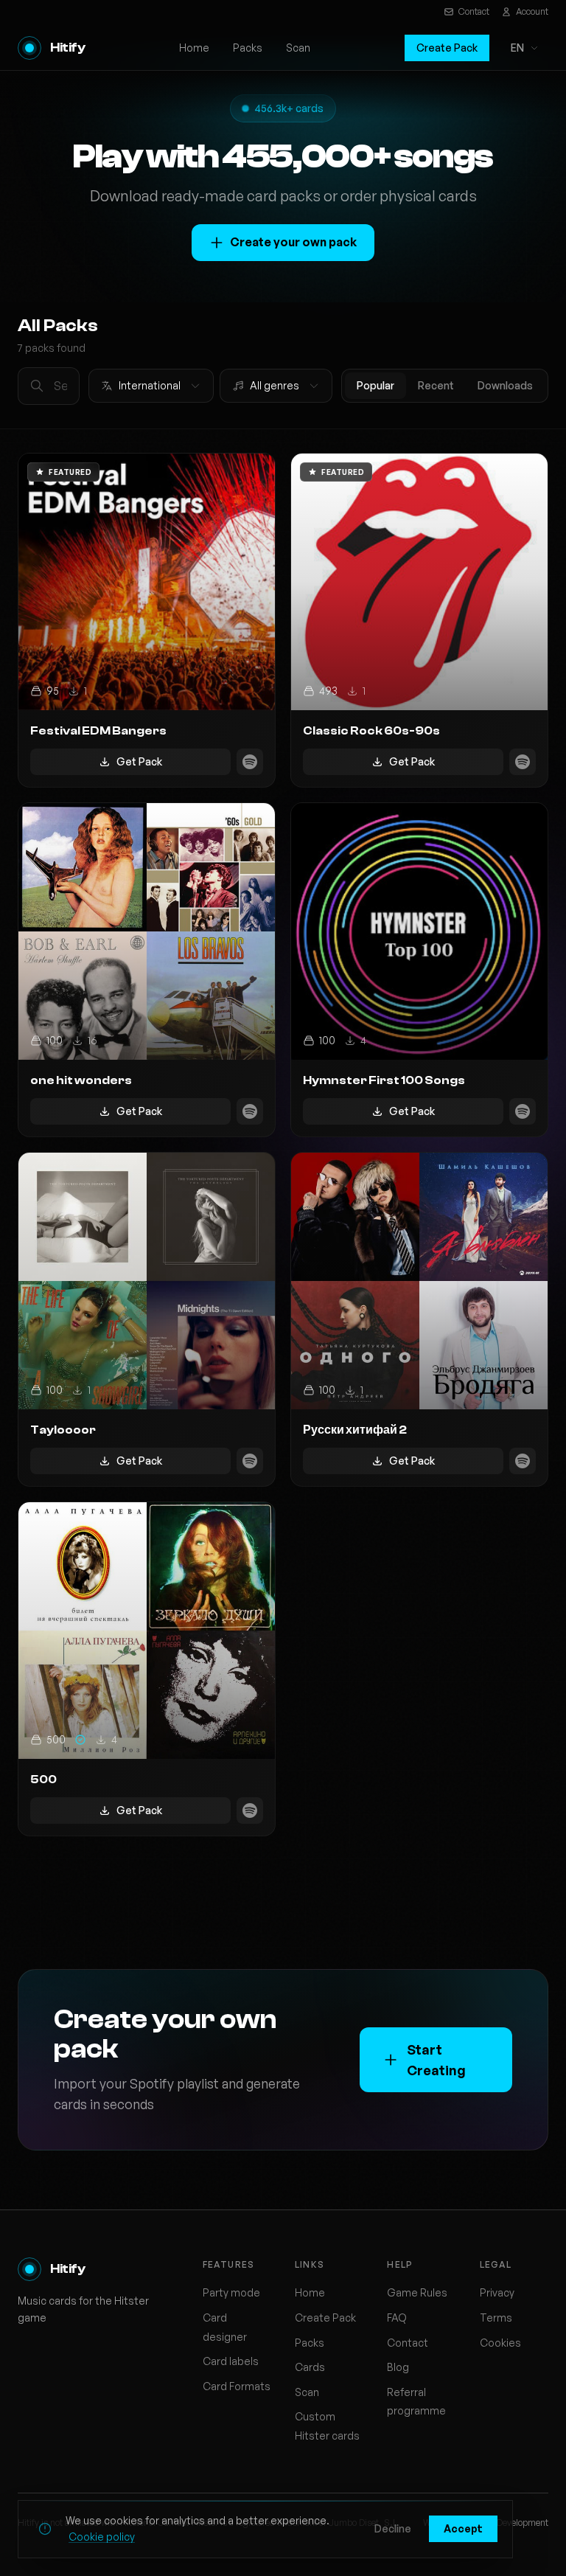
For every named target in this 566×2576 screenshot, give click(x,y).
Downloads (505, 385)
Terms (496, 2318)
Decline (393, 2528)
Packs (248, 48)
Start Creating (436, 2060)
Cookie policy (102, 2537)
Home (194, 48)
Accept (463, 2528)
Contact (474, 11)
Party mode (231, 2292)
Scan (298, 48)
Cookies (500, 2343)
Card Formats (237, 2386)
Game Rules (417, 2292)
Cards (310, 2367)
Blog (398, 2367)
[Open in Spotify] (250, 762)
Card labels (231, 2361)
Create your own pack (293, 242)
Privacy (497, 2292)
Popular (375, 385)
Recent (436, 385)
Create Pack (447, 48)
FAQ (397, 2318)
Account (532, 11)
